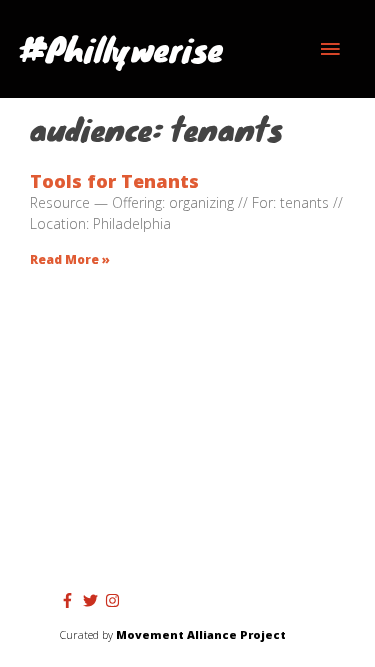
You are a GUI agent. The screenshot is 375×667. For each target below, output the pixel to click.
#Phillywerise (121, 48)
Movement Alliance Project (201, 634)
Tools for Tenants (114, 181)
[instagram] (115, 600)
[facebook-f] (70, 600)
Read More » (70, 259)
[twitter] (93, 600)
